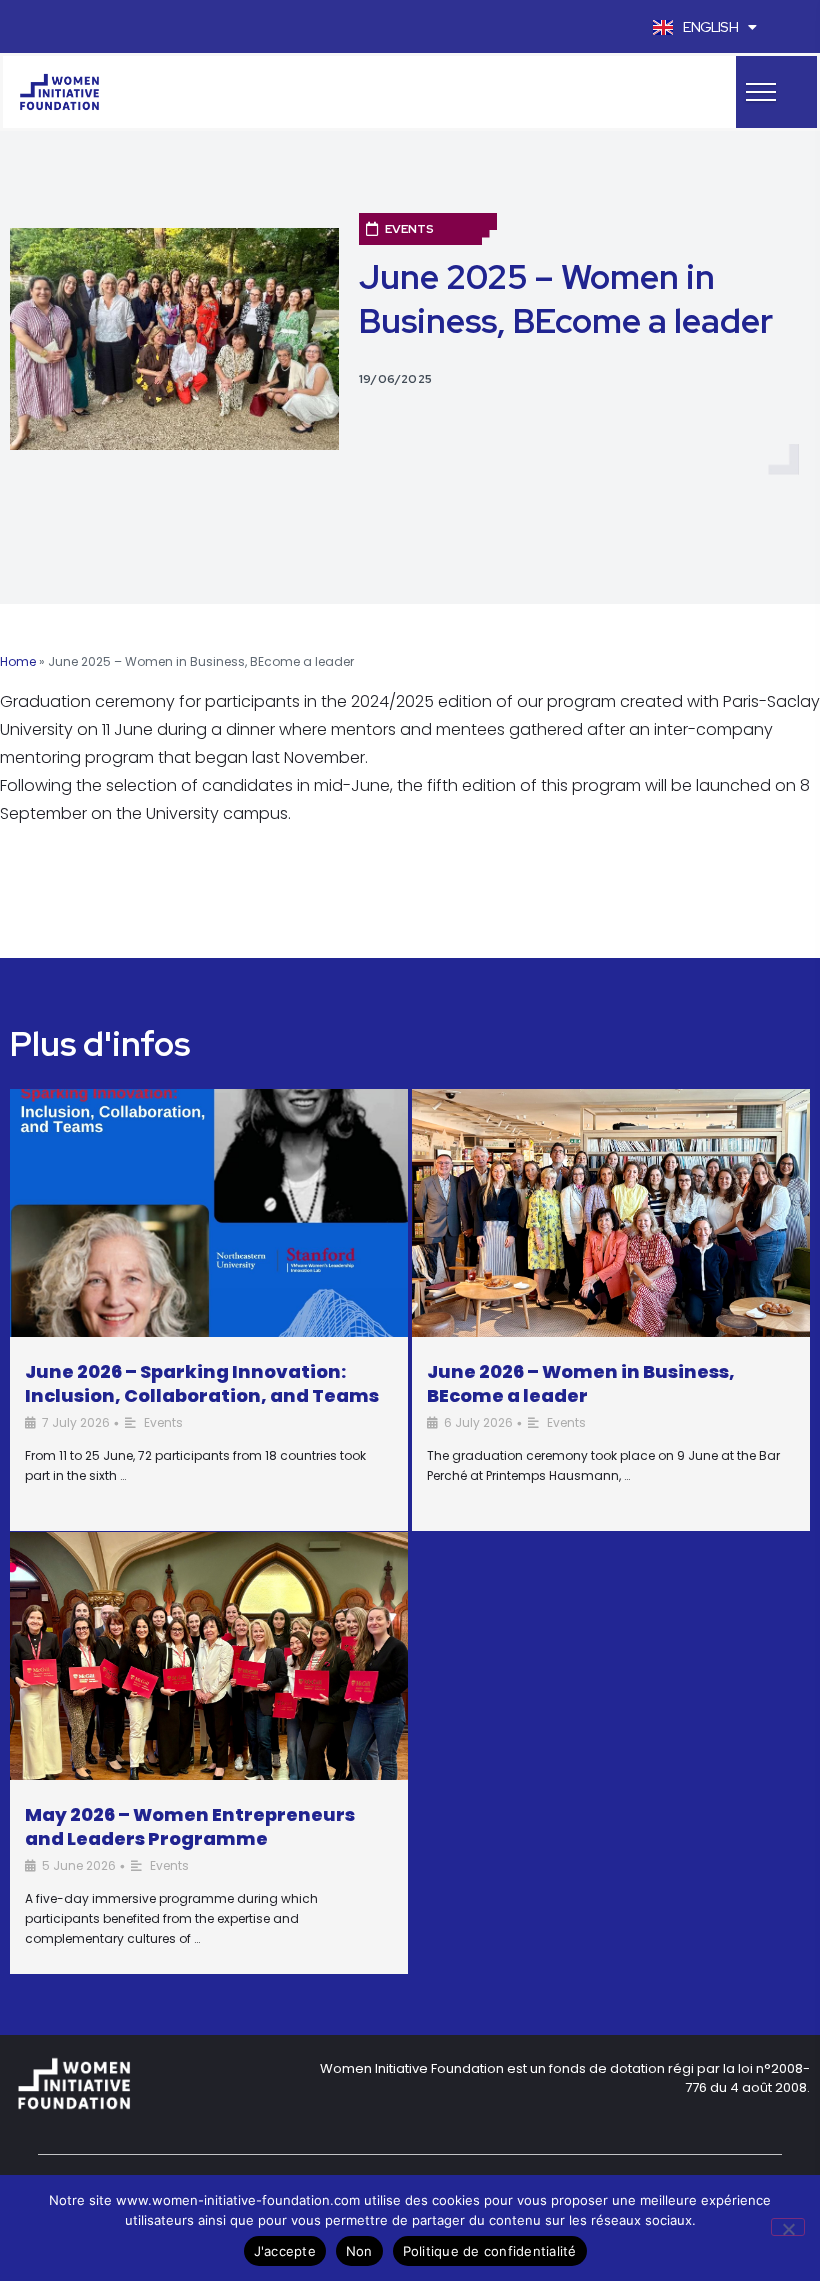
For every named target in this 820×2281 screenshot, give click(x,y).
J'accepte (285, 2251)
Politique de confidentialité (490, 2251)
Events (409, 229)
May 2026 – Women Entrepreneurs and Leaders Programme (190, 1826)
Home (18, 661)
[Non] (788, 2227)
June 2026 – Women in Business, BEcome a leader (581, 1383)
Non (359, 2251)
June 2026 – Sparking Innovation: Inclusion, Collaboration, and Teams (202, 1383)
